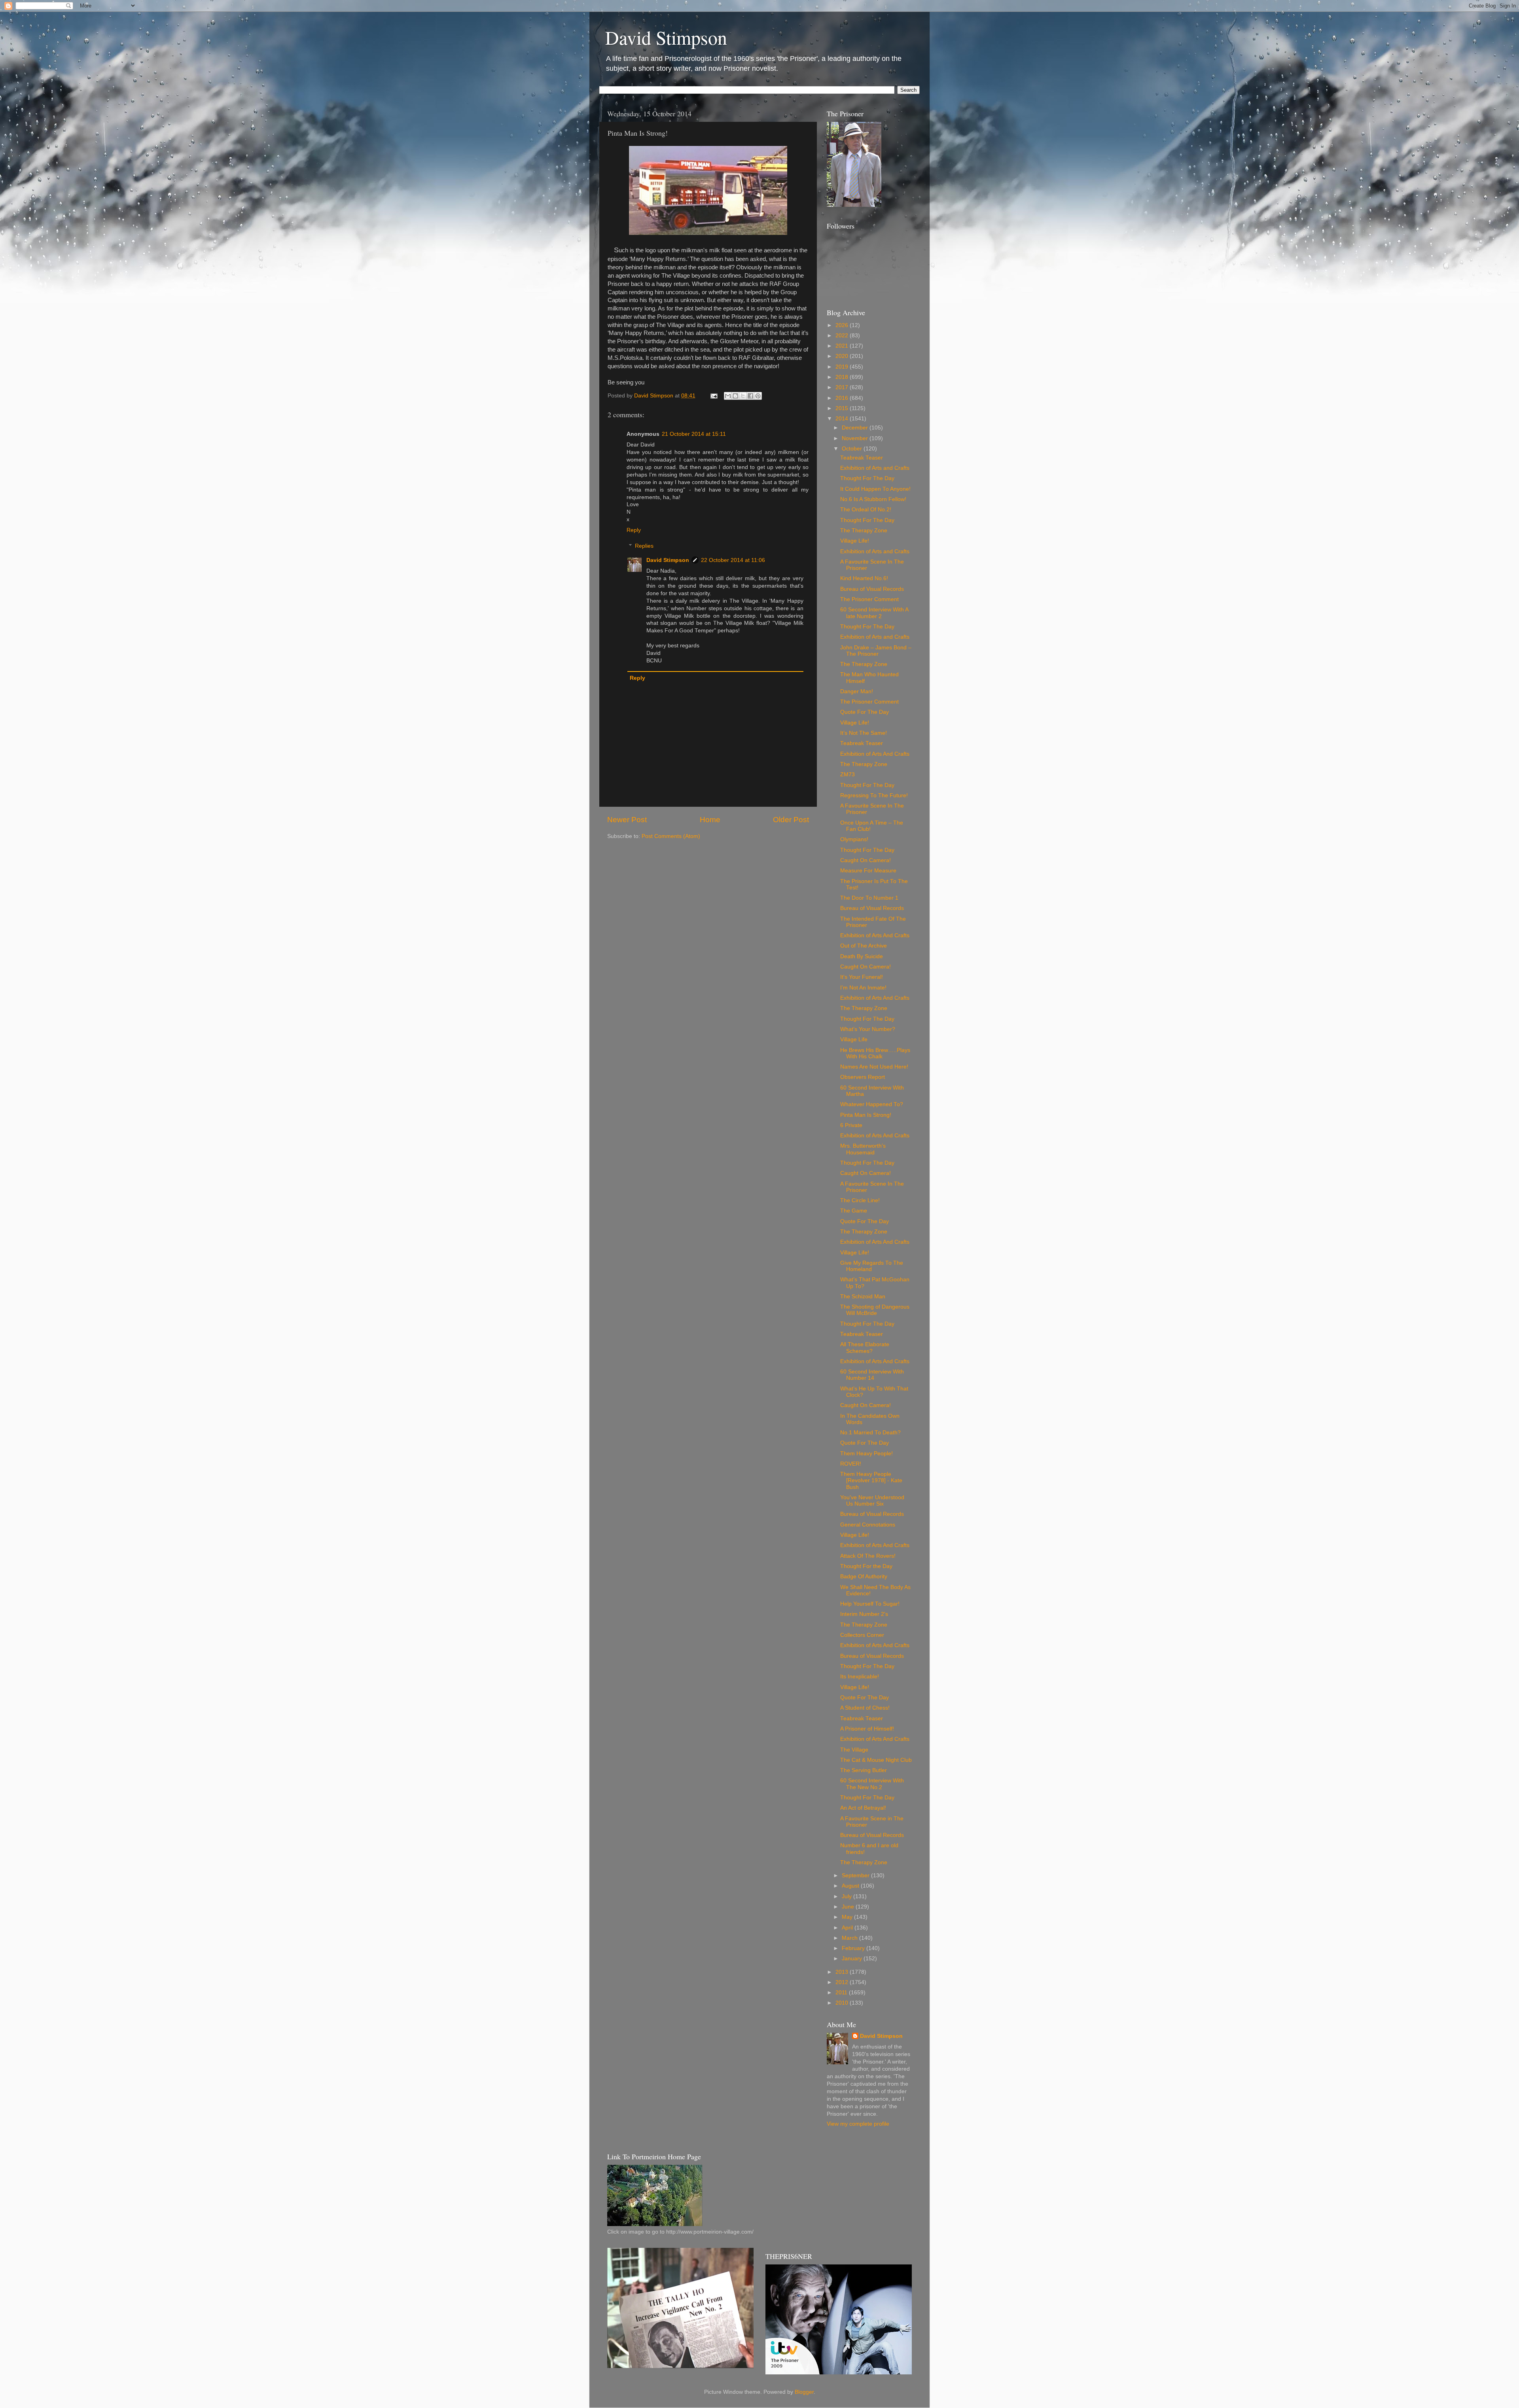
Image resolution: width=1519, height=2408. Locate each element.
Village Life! (855, 541)
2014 (843, 419)
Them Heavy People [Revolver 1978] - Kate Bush (871, 1480)
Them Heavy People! (867, 1454)
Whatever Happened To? (872, 1104)
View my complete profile (858, 2124)
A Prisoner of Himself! (867, 1729)
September (856, 1876)
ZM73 (848, 775)
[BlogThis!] (735, 396)
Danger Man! (857, 691)
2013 (843, 1972)
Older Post (791, 820)
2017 (843, 387)
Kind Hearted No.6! (864, 578)
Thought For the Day (866, 1566)
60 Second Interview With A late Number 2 (874, 613)
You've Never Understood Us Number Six (872, 1501)
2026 (843, 325)
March (850, 1938)
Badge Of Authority (864, 1577)
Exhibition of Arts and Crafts (875, 468)
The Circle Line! (860, 1200)
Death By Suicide (862, 956)
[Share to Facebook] (750, 396)
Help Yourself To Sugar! (870, 1604)
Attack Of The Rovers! (868, 1556)
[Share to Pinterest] (758, 396)
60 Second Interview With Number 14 (872, 1375)
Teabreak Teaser (862, 458)
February (854, 1948)
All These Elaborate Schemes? (865, 1348)
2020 (843, 356)
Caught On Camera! (866, 860)
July (848, 1896)
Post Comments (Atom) (671, 836)
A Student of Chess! (865, 1708)
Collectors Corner (862, 1635)
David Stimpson (666, 37)
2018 (843, 377)
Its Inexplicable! (860, 1677)
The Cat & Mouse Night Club (876, 1760)
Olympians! (854, 839)
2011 (842, 1993)
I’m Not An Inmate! (863, 988)
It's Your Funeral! (862, 977)
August (851, 1886)
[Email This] (728, 396)
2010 (843, 2003)
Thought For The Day (867, 478)
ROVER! (851, 1464)
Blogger (804, 2392)
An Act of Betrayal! (863, 1808)
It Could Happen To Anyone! (875, 489)
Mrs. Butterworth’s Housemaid (863, 1149)
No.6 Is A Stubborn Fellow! (873, 499)
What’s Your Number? (868, 1029)
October (853, 449)
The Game (854, 1211)
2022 (843, 336)
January (853, 1959)
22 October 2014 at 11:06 (733, 560)
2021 (843, 346)
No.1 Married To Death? (870, 1433)
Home (710, 820)
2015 (843, 408)
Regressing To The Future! (874, 795)
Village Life (854, 1039)
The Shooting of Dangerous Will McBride (875, 1310)
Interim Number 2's (864, 1614)
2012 (843, 1982)
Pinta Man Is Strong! (866, 1115)
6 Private (851, 1125)
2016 (843, 398)
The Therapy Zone (864, 531)
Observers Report (863, 1077)
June (849, 1907)
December (856, 428)
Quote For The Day (865, 712)
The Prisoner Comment (869, 599)
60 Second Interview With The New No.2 (872, 1784)
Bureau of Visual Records (872, 589)
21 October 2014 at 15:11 (694, 434)
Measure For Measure (868, 871)
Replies (644, 546)
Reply (634, 530)
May (848, 1917)
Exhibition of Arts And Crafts (875, 754)
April (848, 1928)
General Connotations (868, 1525)
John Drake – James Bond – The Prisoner (876, 651)
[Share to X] (743, 396)
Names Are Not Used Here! (874, 1067)
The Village (854, 1750)
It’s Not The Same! (864, 733)
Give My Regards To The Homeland (872, 1266)
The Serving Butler (864, 1770)
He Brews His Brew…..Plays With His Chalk (875, 1053)
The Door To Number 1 (869, 898)
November (856, 438)
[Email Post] (713, 396)
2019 (843, 367)
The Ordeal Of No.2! (866, 510)
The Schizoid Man (863, 1297)
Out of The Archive (864, 946)
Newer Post (627, 820)
